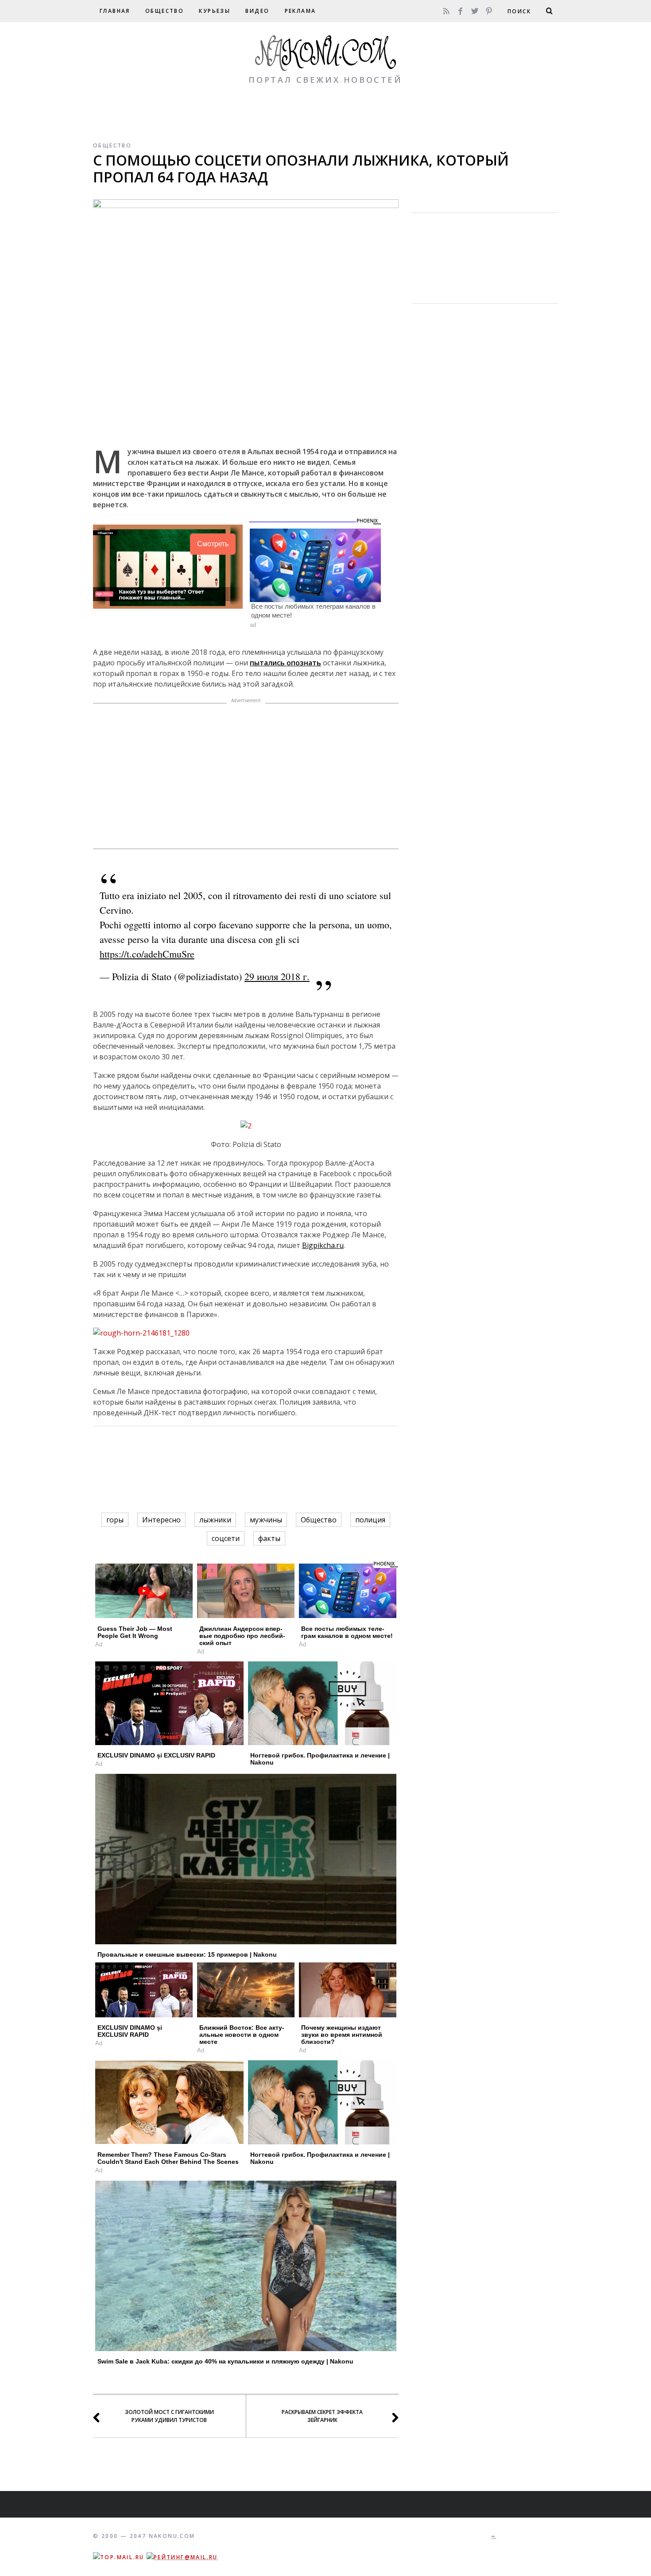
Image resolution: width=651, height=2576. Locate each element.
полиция (370, 1520)
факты (269, 1538)
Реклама (300, 11)
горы (115, 1520)
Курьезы (215, 11)
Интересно (161, 1520)
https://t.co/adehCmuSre (147, 954)
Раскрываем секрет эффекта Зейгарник (322, 2416)
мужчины (266, 1520)
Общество (165, 11)
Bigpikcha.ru (323, 1245)
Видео (257, 11)
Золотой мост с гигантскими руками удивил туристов (169, 2416)
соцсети (226, 1538)
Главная (115, 11)
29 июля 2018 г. (277, 976)
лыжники (215, 1520)
